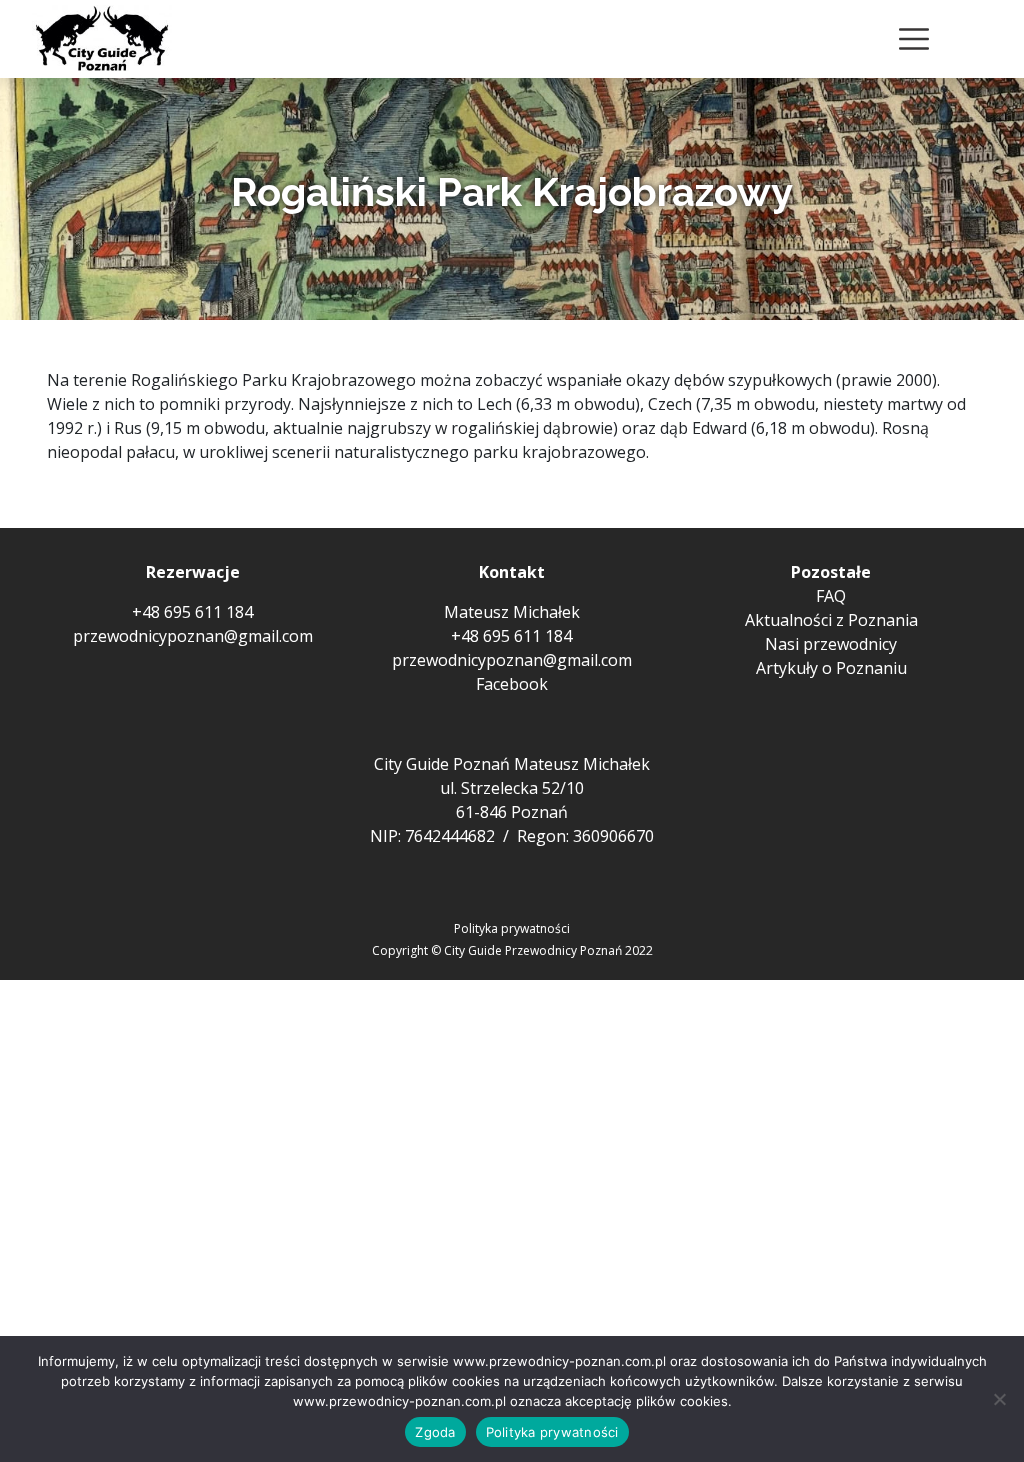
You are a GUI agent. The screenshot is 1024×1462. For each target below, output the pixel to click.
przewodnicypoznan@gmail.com (193, 636)
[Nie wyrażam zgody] (999, 1399)
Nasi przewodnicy (831, 644)
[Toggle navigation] (914, 39)
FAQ (831, 596)
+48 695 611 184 (192, 612)
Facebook (512, 684)
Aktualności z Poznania (831, 620)
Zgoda (435, 1432)
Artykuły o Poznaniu (831, 668)
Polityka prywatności (512, 928)
